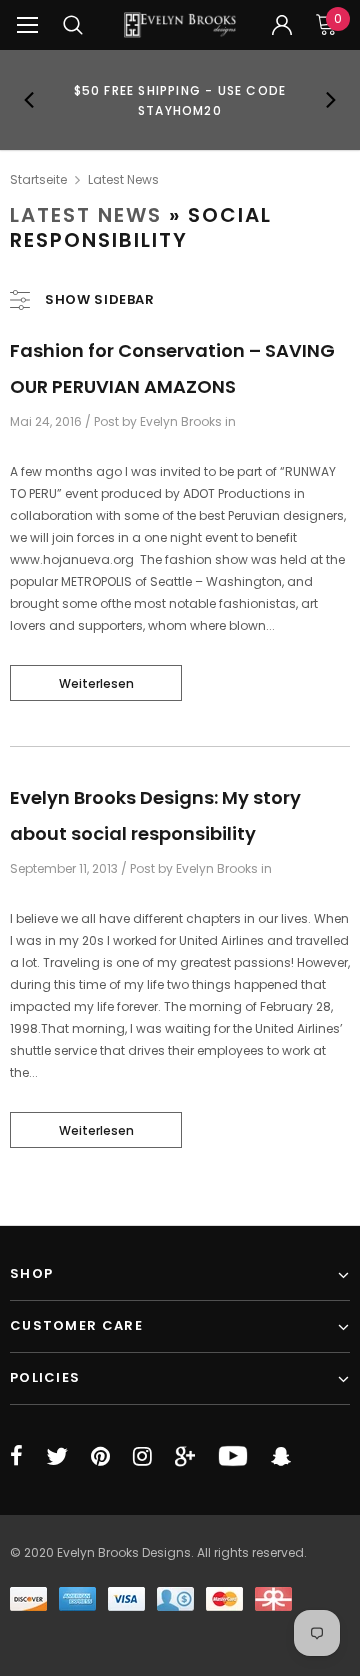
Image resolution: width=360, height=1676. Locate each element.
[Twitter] (57, 1456)
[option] (180, 100)
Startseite (38, 179)
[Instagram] (142, 1456)
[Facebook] (16, 1456)
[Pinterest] (100, 1456)
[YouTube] (233, 1456)
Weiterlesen (96, 683)
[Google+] (185, 1456)
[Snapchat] (281, 1456)
